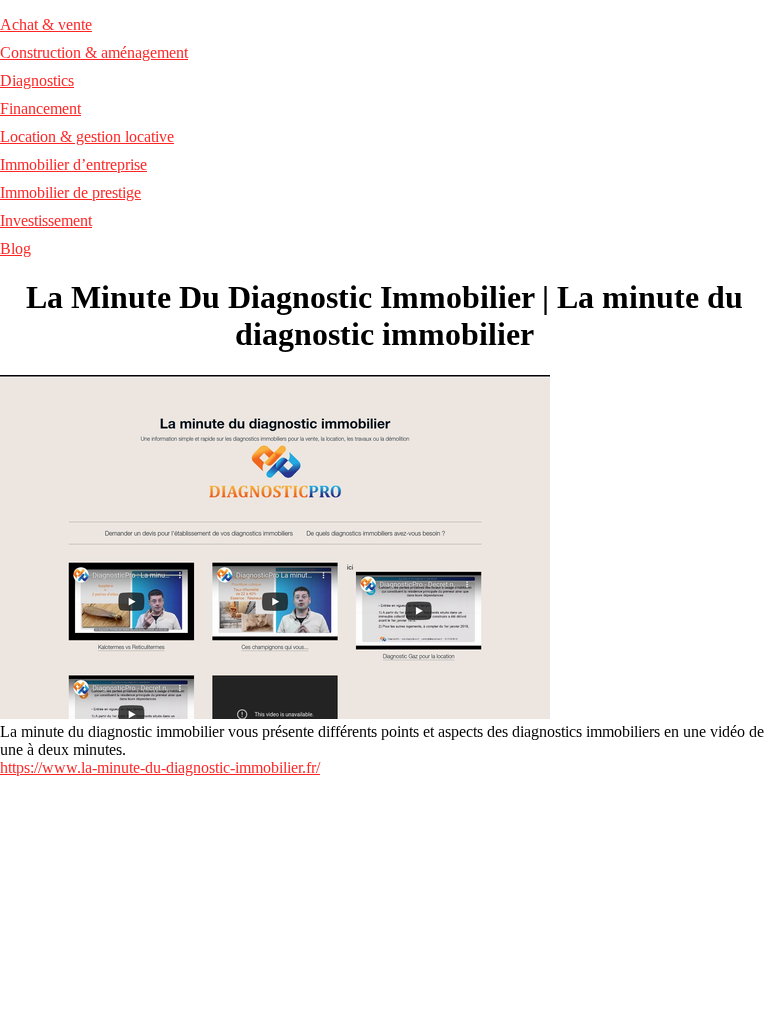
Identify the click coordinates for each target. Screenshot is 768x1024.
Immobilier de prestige (70, 192)
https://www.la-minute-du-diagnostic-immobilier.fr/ (160, 767)
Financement (40, 108)
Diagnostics (37, 80)
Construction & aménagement (94, 52)
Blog (15, 248)
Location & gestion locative (87, 136)
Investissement (46, 220)
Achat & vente (46, 24)
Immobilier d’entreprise (73, 164)
